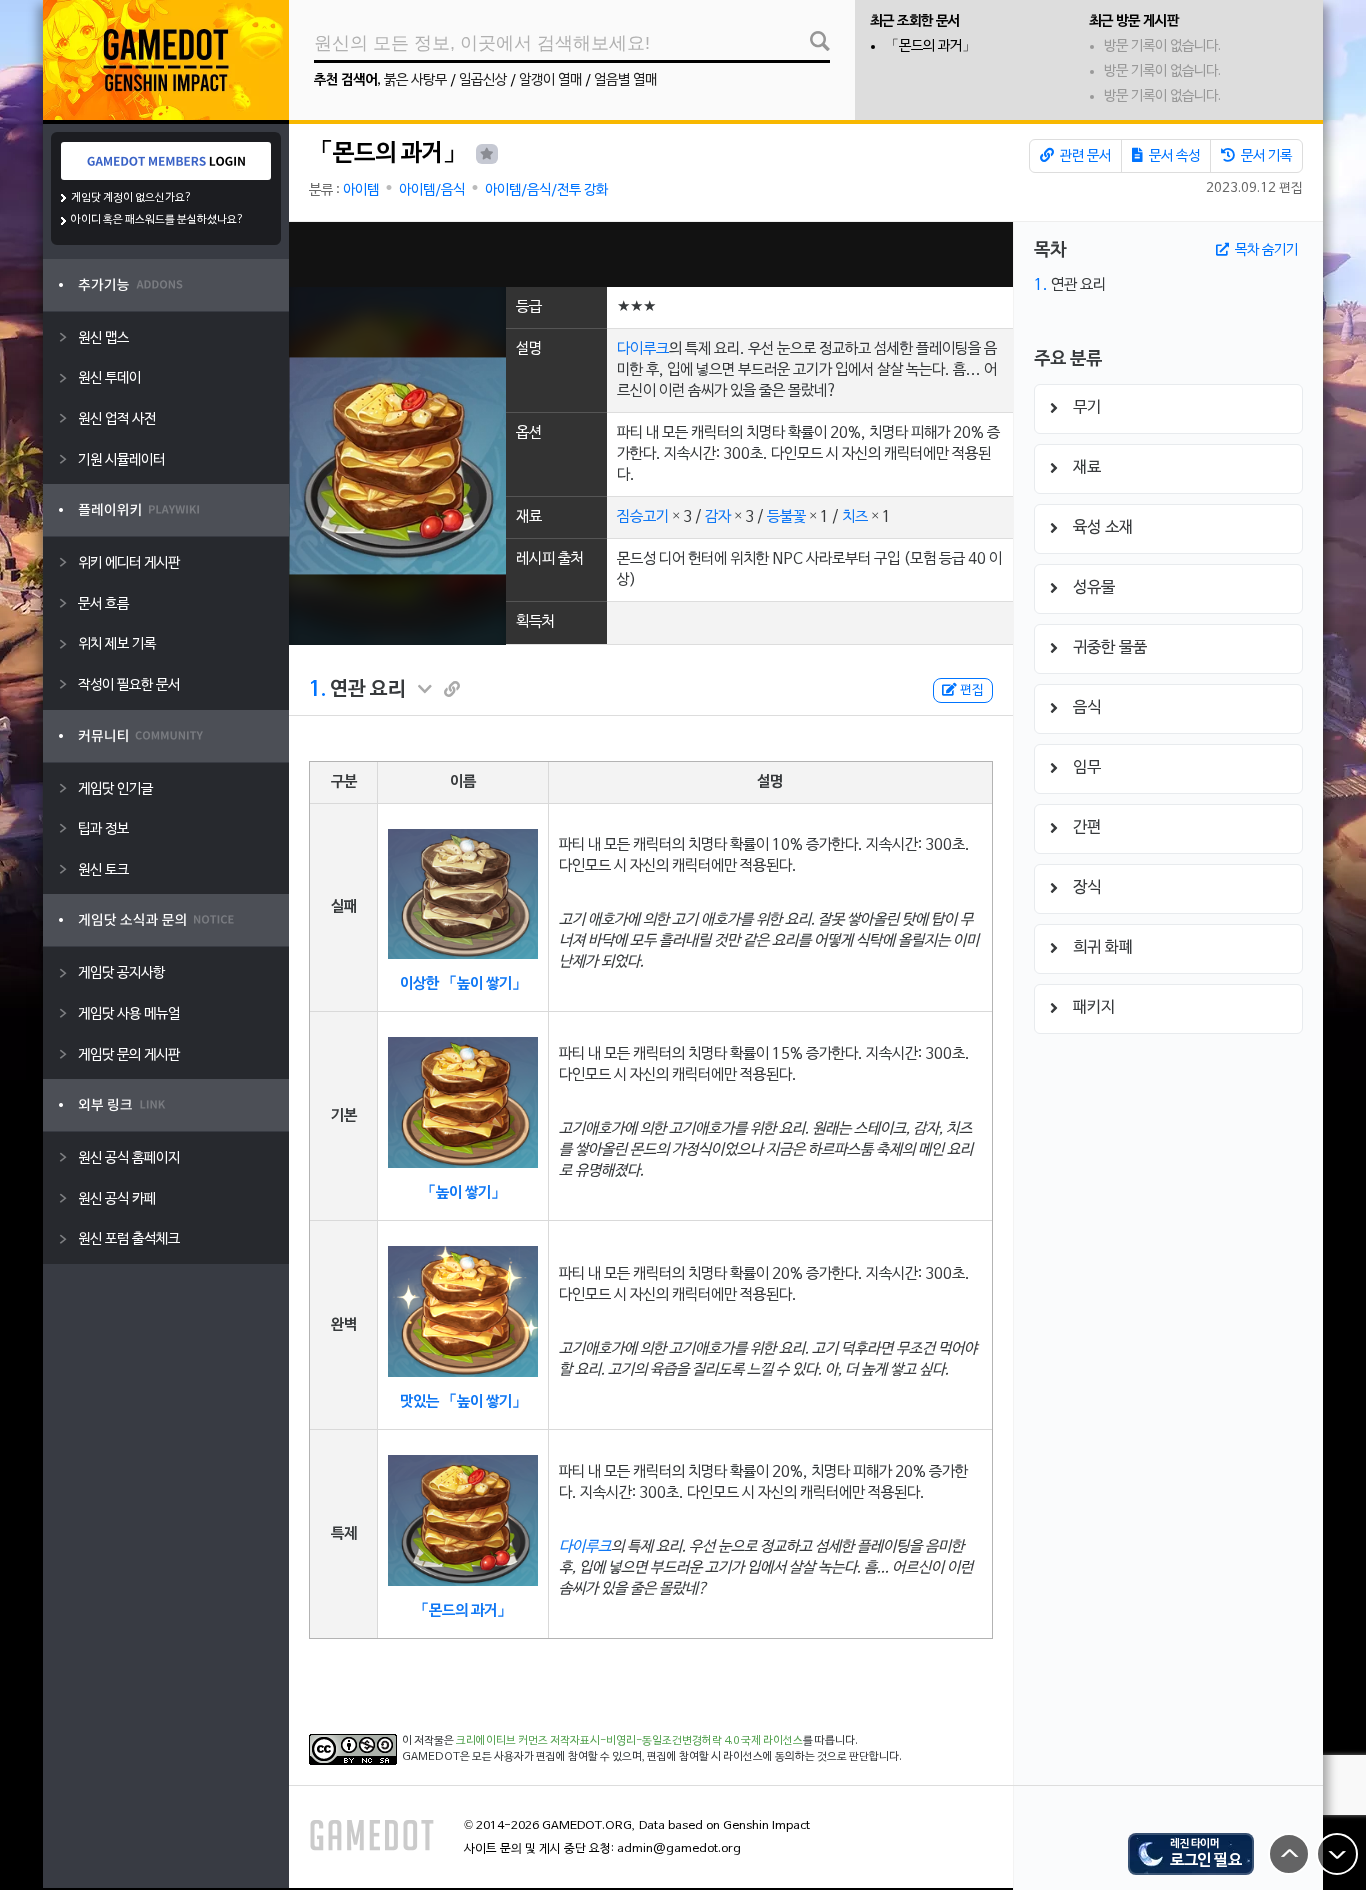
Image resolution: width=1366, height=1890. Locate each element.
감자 (718, 517)
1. (317, 690)
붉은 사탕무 (415, 80)
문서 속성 (1173, 156)
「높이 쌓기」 (463, 1193)
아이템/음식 (432, 190)
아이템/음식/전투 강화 (546, 190)
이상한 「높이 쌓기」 (463, 984)
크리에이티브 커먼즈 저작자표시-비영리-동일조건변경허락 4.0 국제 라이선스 (629, 1741)
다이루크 (643, 349)
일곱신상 (483, 80)
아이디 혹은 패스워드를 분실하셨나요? (157, 220)
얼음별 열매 (625, 80)
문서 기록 (1265, 156)
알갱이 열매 (550, 80)
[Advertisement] (651, 254)
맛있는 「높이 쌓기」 (463, 1402)
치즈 (855, 517)
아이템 (361, 190)
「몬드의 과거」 (930, 46)
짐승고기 (643, 517)
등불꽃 (786, 517)
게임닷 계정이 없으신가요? (131, 198)
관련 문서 (1084, 156)
